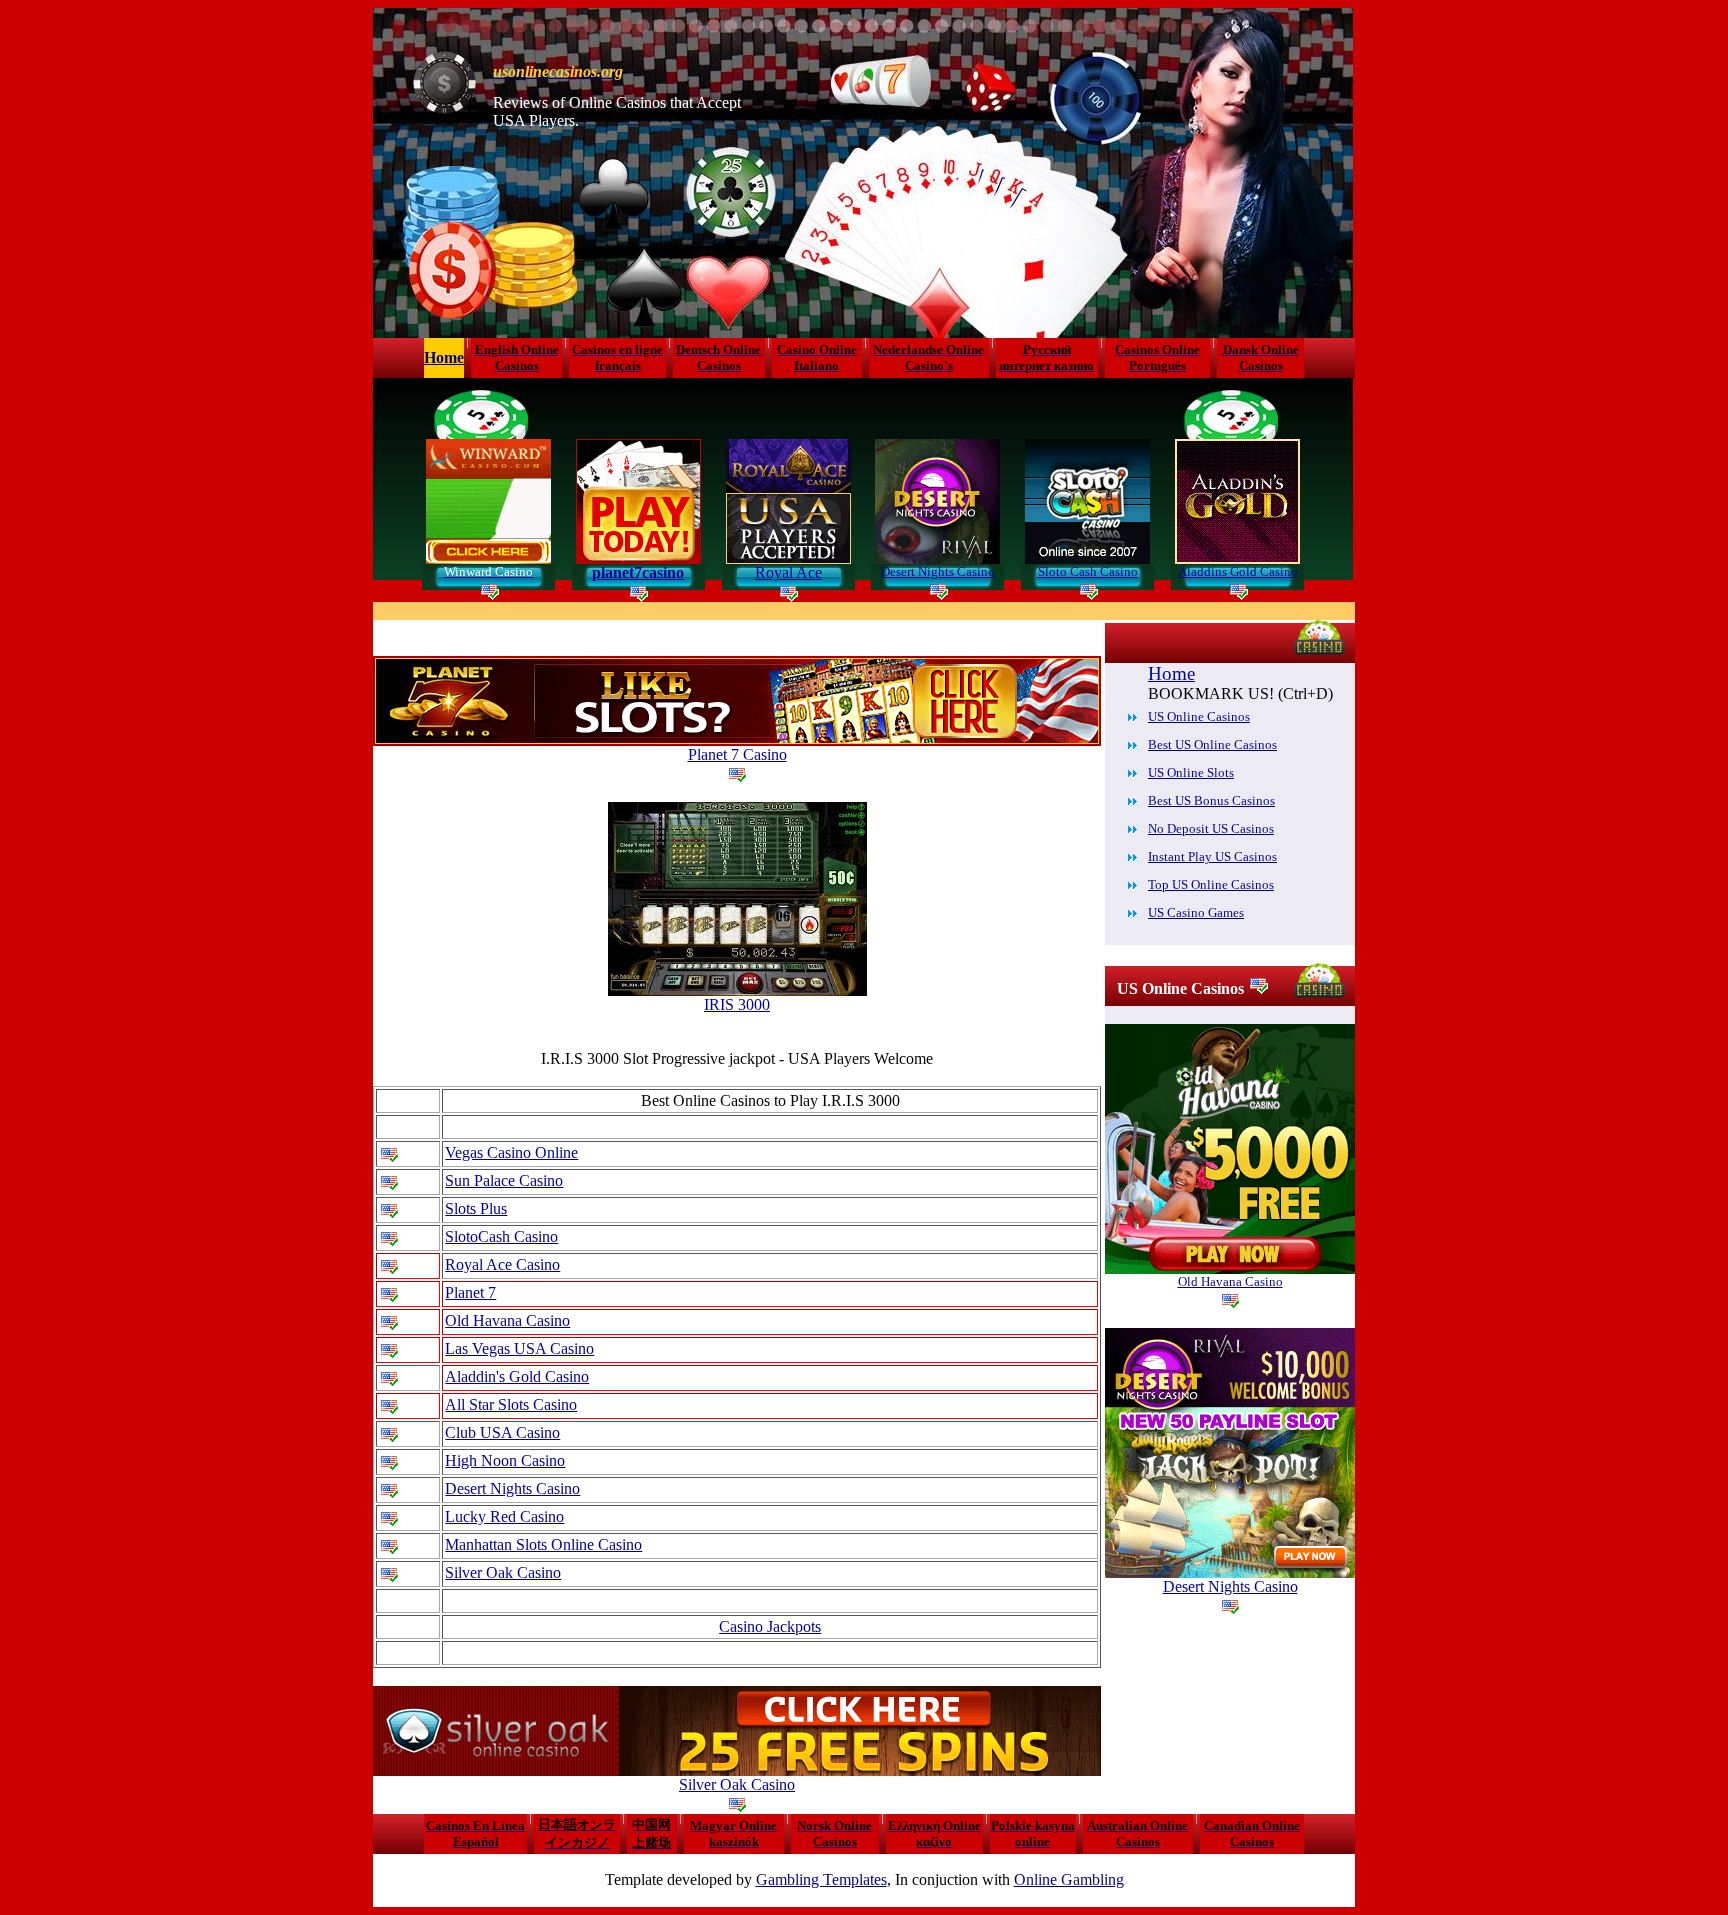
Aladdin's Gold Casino (517, 1376)
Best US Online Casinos (1212, 744)
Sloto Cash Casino (1088, 571)
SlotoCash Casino (501, 1236)
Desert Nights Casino (938, 571)
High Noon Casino (505, 1460)
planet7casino (638, 572)
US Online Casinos (1199, 716)
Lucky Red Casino (504, 1516)
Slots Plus (476, 1208)
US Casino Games (1196, 912)
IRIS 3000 (737, 1004)
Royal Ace (788, 572)
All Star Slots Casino (511, 1404)
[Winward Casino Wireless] (488, 558)
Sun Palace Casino (504, 1180)
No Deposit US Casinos (1211, 828)
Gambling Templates (821, 1879)
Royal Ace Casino (502, 1264)
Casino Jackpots (770, 1626)
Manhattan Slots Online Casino (543, 1544)
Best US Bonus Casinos (1211, 800)
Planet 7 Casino (737, 754)
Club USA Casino (502, 1432)
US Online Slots (1191, 772)
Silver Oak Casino (503, 1572)
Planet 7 (470, 1292)
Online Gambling (1069, 1879)
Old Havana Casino (507, 1320)
